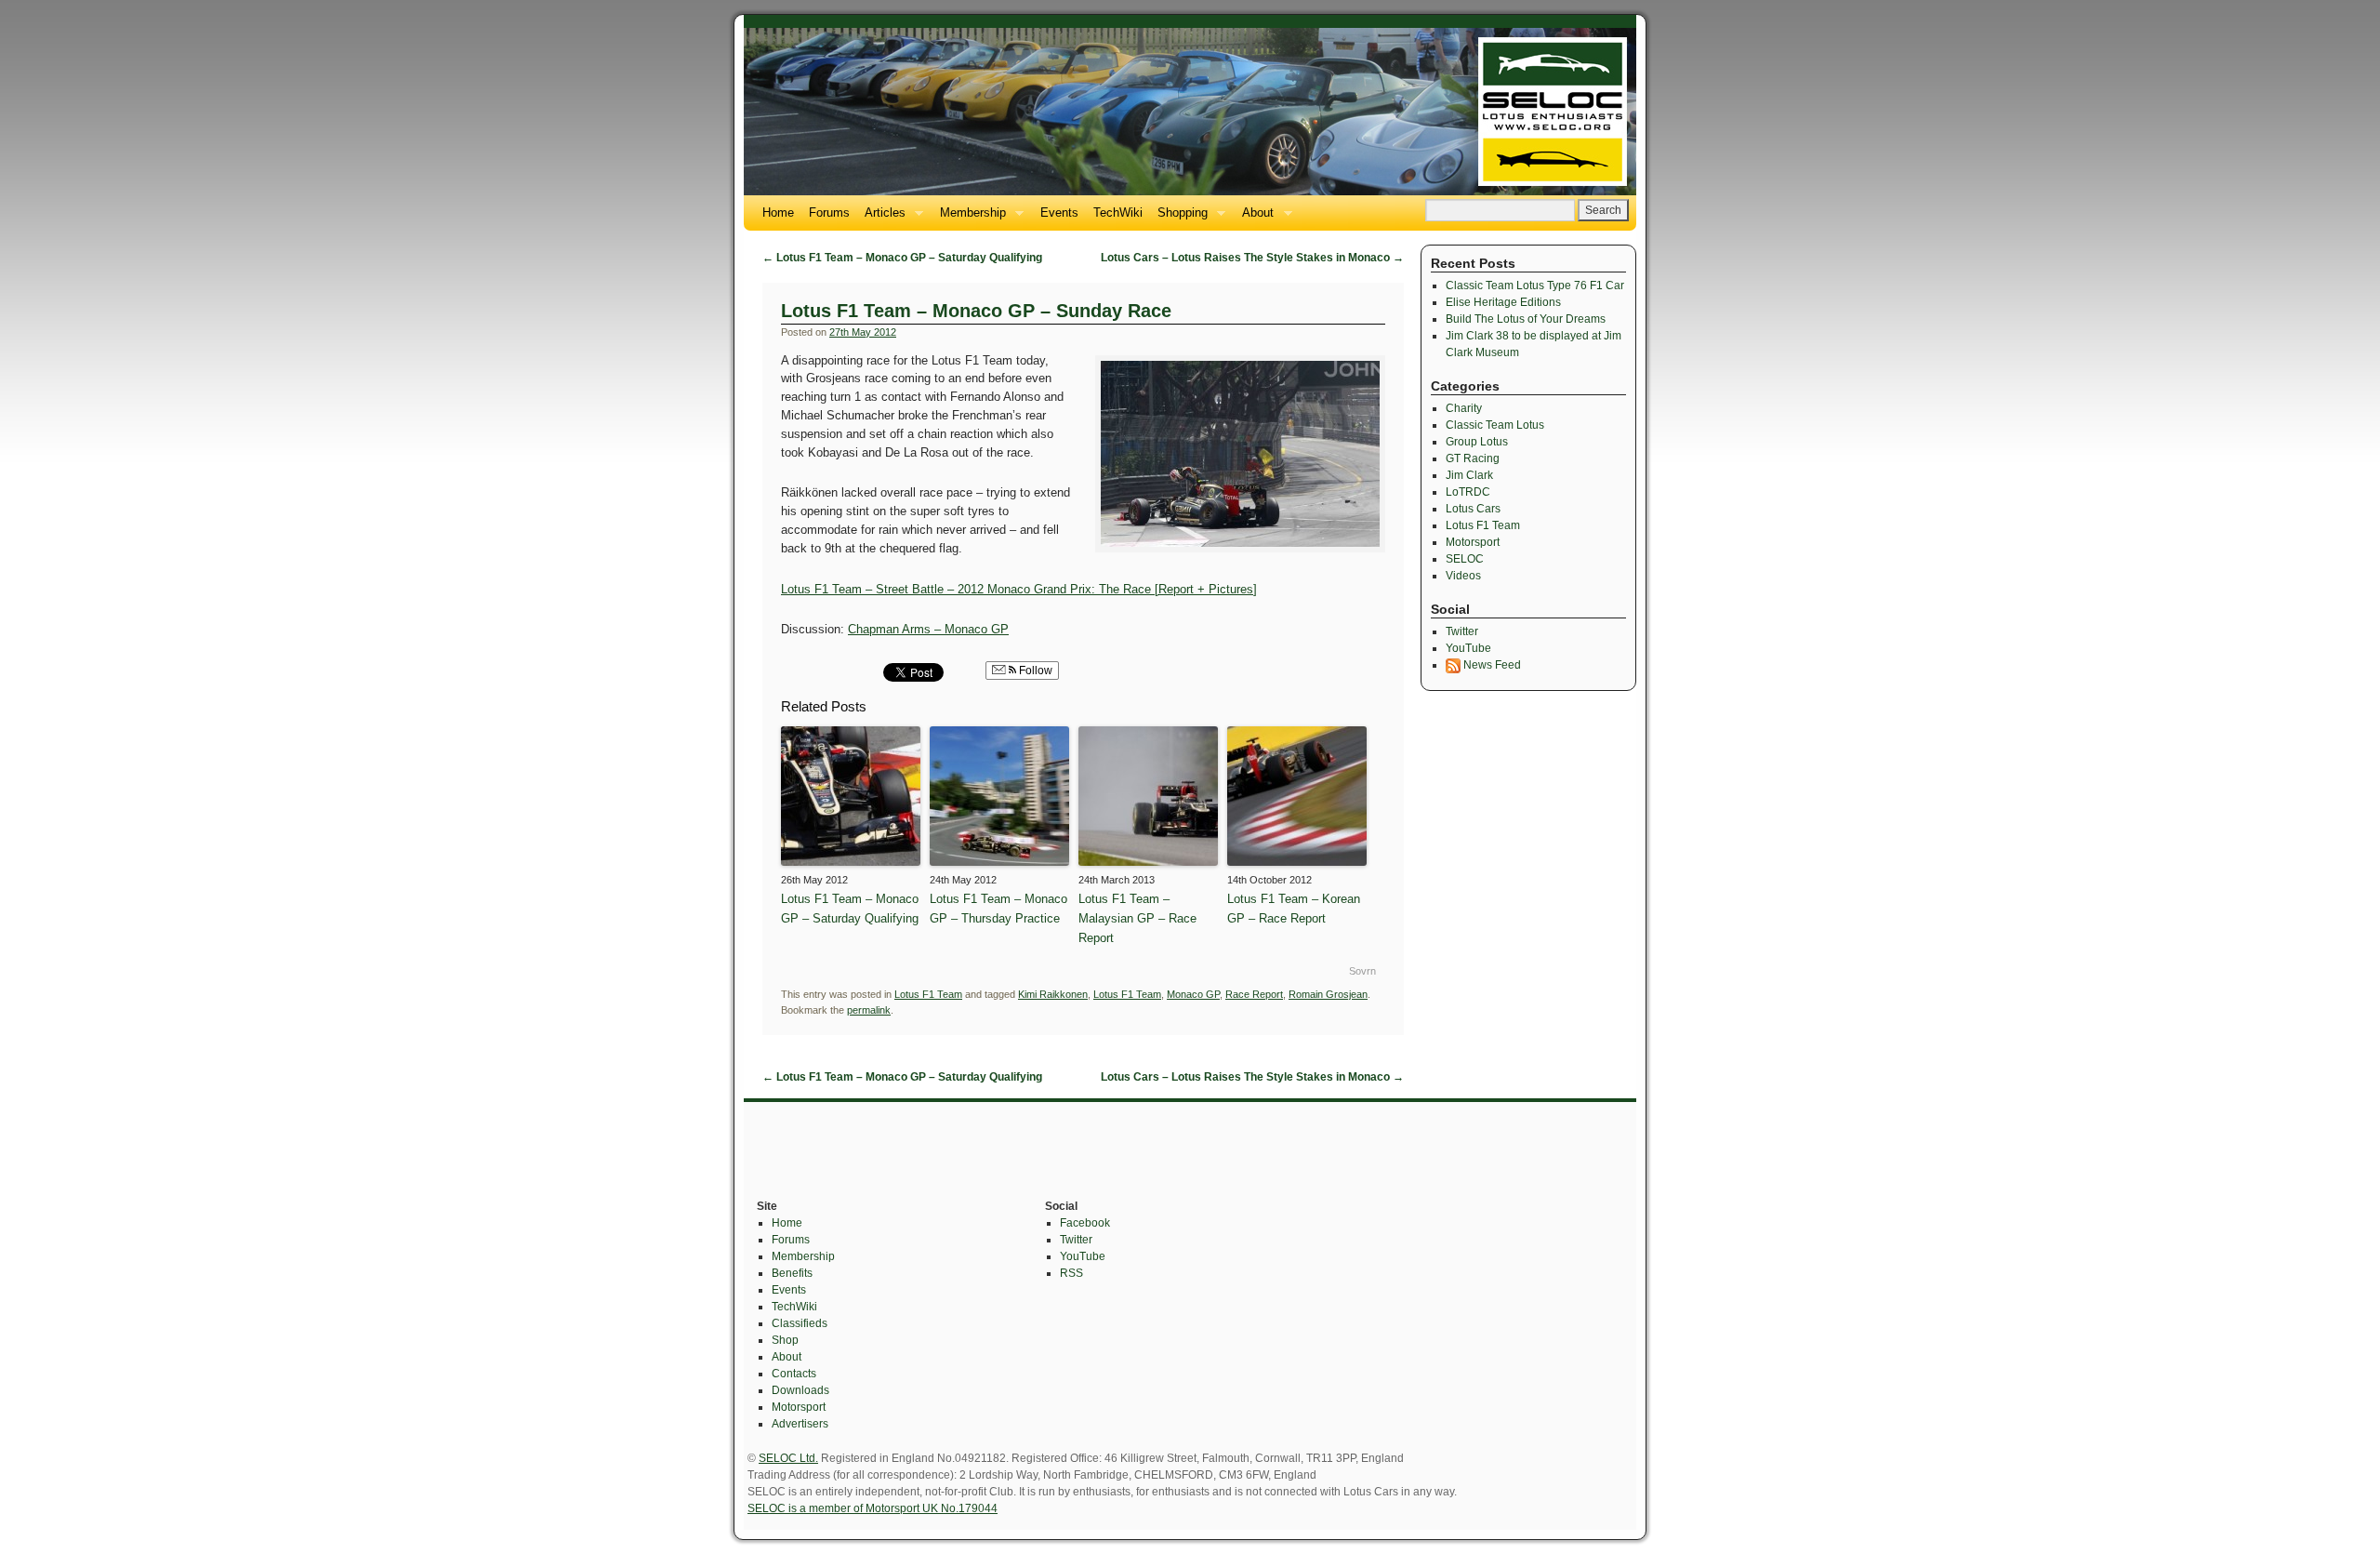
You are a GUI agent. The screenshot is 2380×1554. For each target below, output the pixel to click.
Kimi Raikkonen (1053, 994)
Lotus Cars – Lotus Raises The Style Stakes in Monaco (1252, 258)
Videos (1463, 576)
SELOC (1465, 559)
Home (778, 213)
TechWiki (1118, 213)
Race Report (1254, 994)
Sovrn (1362, 971)
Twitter (1462, 631)
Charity (1464, 408)
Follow (1034, 671)
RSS (1071, 1273)
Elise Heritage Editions (1503, 302)
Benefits (792, 1273)
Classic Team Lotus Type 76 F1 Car (1535, 286)
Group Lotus (1477, 442)
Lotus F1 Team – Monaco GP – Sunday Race (976, 311)
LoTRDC (1468, 492)
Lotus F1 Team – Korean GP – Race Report (1294, 909)
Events (1059, 213)
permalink (869, 1010)
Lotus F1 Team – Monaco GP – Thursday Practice (998, 909)
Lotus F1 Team (928, 994)
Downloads (800, 1390)
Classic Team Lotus (1495, 425)
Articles (881, 218)
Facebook (1085, 1223)
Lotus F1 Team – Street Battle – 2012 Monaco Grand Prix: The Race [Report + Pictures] (1019, 589)
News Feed (1491, 665)
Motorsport (1473, 542)
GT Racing (1473, 458)
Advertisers (800, 1424)
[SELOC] (1190, 112)
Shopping (1179, 218)
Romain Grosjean (1328, 994)
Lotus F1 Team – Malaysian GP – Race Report (1137, 918)
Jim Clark (1469, 475)
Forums (829, 213)
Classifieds (800, 1323)
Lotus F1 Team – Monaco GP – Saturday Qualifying (902, 258)
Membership (969, 218)
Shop (785, 1340)
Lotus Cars (1473, 509)
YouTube (1468, 648)
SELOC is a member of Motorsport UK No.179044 (873, 1508)
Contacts (794, 1374)
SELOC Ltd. (788, 1458)
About (1254, 218)
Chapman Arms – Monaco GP (928, 629)
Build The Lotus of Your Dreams (1526, 319)
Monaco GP (1193, 994)
